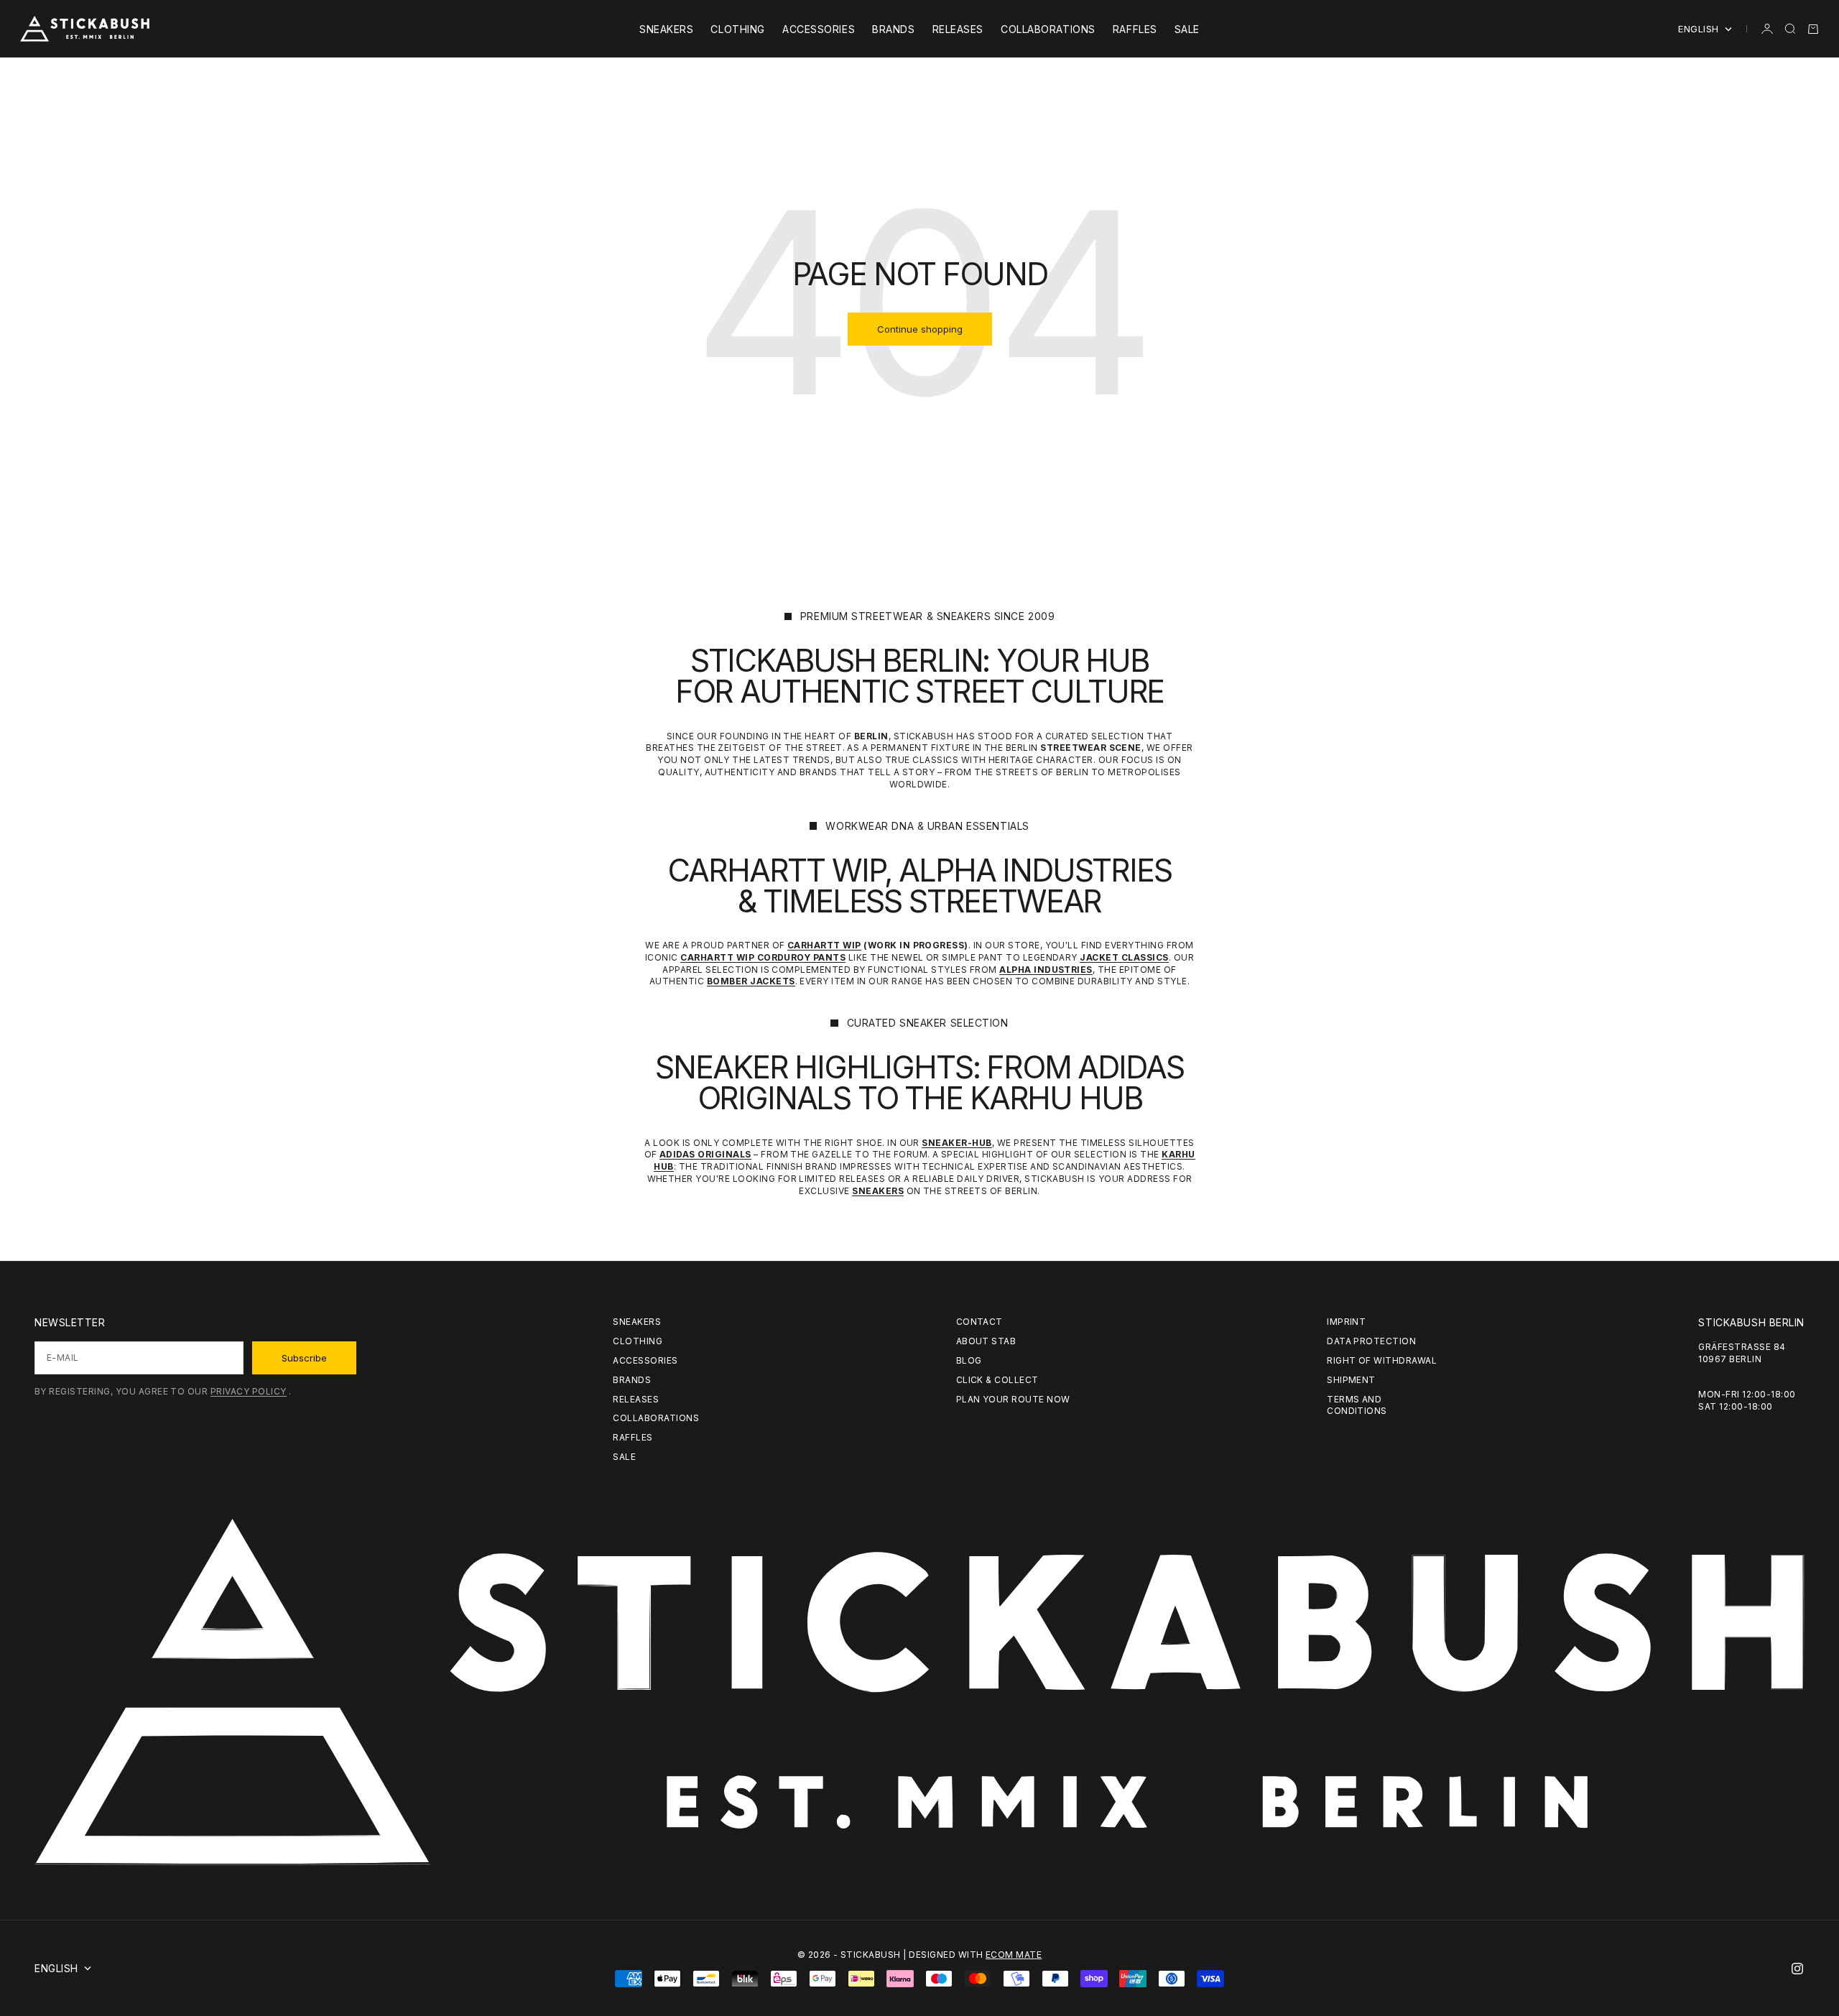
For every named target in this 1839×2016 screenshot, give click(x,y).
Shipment (1351, 1380)
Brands (893, 29)
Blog (969, 1360)
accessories (819, 29)
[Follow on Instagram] (1797, 1969)
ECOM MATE (1014, 1955)
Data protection (1371, 1341)
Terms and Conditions (1357, 1405)
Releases (958, 29)
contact (979, 1322)
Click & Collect (997, 1380)
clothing (737, 29)
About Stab (986, 1341)
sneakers (666, 29)
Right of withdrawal (1382, 1360)
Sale (1187, 29)
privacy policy (249, 1391)
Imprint (1346, 1322)
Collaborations (1048, 29)
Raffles (1135, 29)
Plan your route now (1013, 1399)
